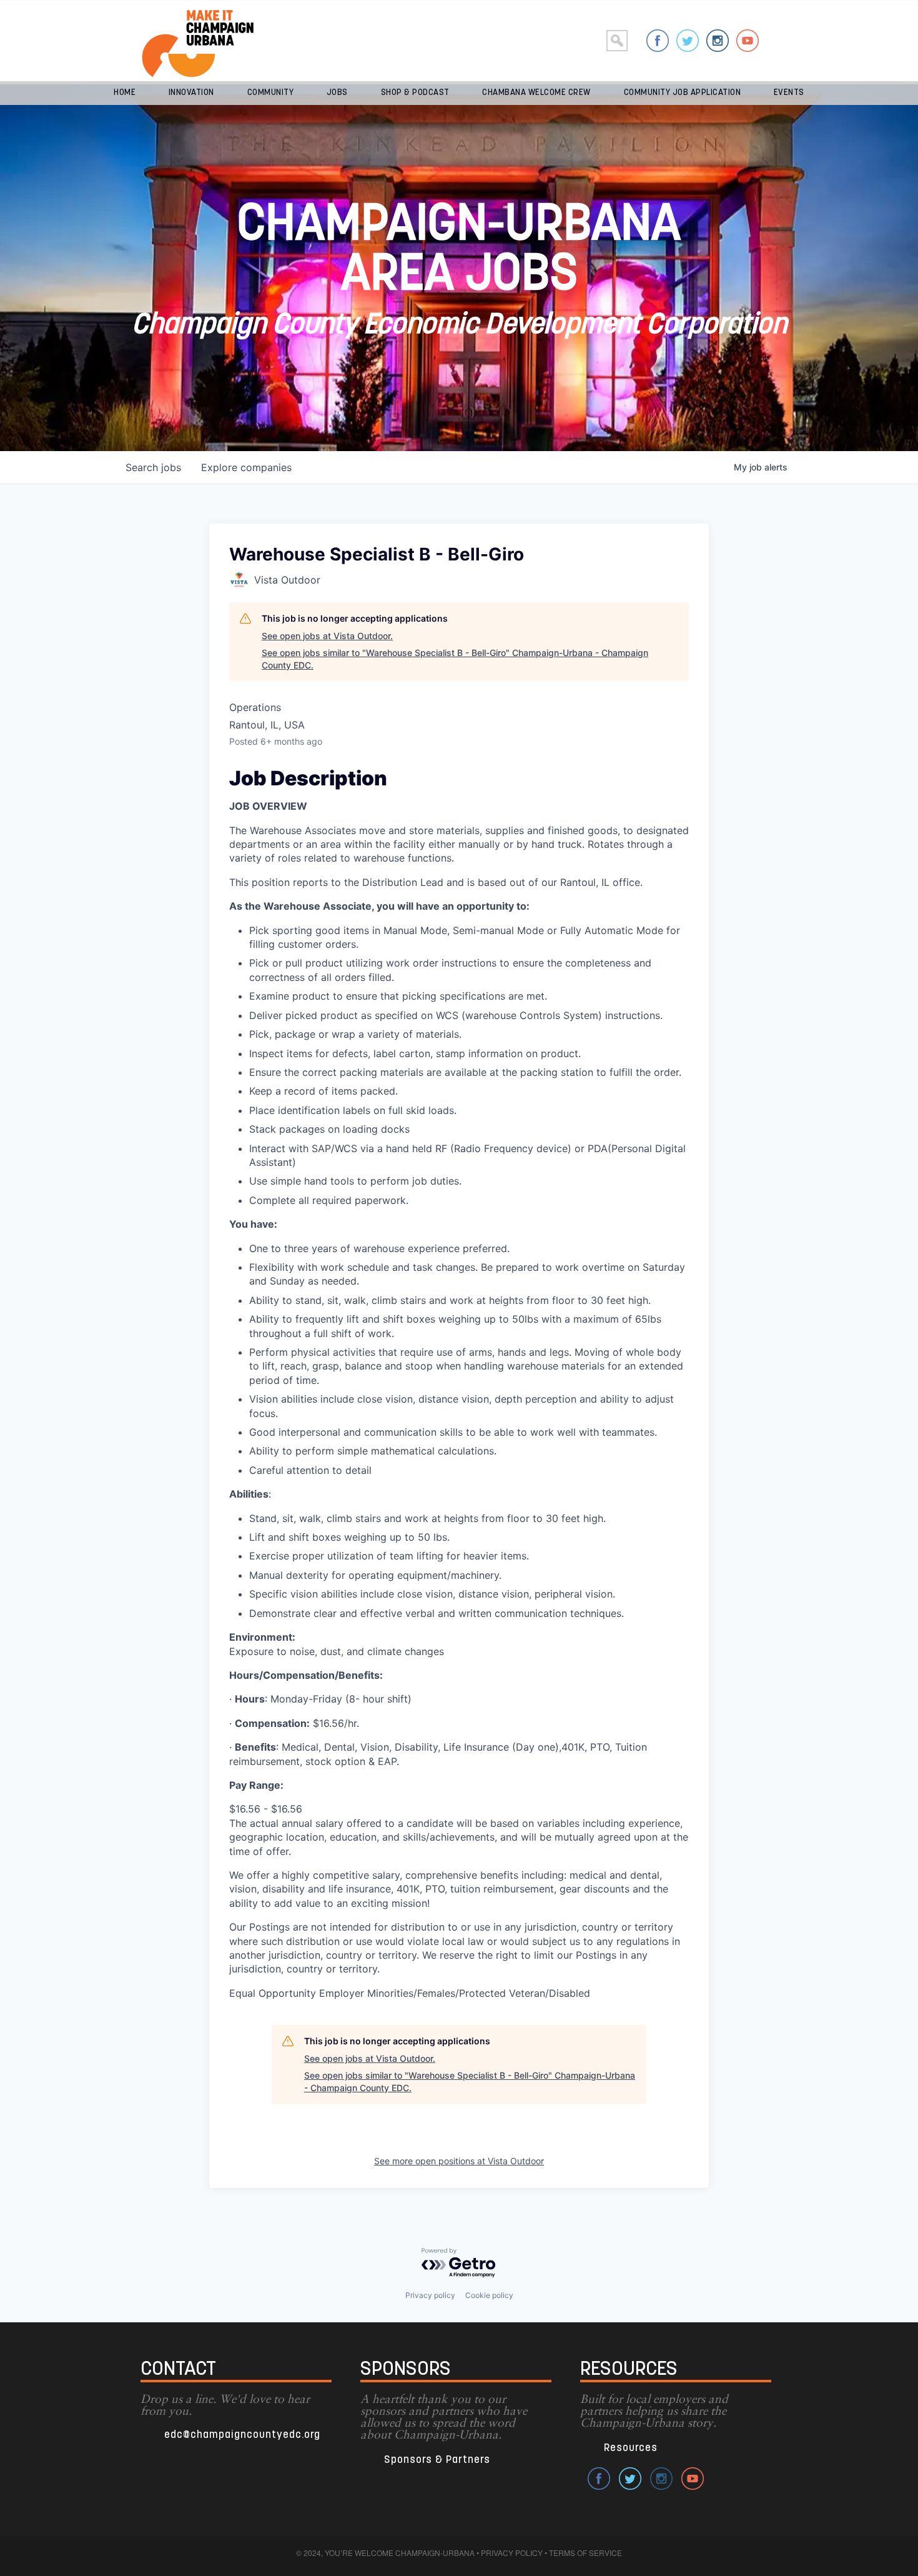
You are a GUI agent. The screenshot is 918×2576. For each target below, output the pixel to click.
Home (125, 93)
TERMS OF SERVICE (585, 2553)
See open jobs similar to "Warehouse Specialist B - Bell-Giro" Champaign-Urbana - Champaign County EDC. (455, 659)
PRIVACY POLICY (512, 2553)
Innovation (191, 93)
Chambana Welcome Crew (536, 93)
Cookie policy (489, 2295)
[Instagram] (718, 41)
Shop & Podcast (415, 93)
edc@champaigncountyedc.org (242, 2435)
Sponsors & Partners (437, 2460)
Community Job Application (683, 93)
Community (271, 93)
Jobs (337, 93)
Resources (631, 2448)
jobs (153, 467)
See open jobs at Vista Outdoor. (327, 636)
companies (246, 467)
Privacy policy (430, 2295)
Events (789, 93)
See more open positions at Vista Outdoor (459, 2161)
